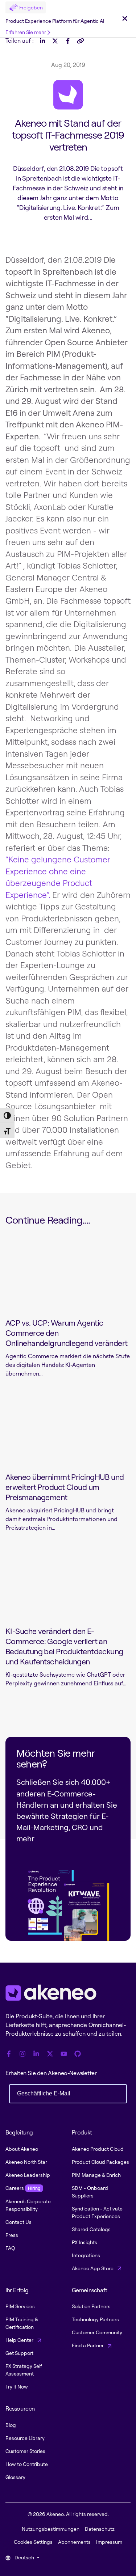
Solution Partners (91, 2306)
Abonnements (74, 2542)
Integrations (86, 2255)
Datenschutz (100, 2529)
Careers (23, 2188)
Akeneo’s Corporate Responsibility (28, 2205)
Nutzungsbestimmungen (51, 2529)
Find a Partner (88, 2345)
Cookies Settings (33, 2542)
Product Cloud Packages (100, 2162)
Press (12, 2235)
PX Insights (85, 2242)
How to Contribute (27, 2464)
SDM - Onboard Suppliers (90, 2192)
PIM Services (20, 2306)
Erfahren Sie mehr (26, 32)
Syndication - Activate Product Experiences (97, 2212)
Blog (11, 2425)
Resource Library (25, 2438)
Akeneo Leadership (28, 2175)
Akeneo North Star (26, 2162)
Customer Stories (25, 2451)
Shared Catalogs (91, 2229)
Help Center (20, 2340)
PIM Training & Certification (22, 2323)
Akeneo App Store (93, 2268)
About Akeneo (22, 2149)
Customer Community (97, 2332)
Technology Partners (95, 2319)
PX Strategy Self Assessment (24, 2370)
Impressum (109, 2542)
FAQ (10, 2248)
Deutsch (24, 2557)
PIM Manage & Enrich (96, 2175)
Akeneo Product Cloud (98, 2149)
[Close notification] (125, 19)
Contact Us (18, 2222)
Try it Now (17, 2387)
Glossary (15, 2477)
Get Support (19, 2353)
